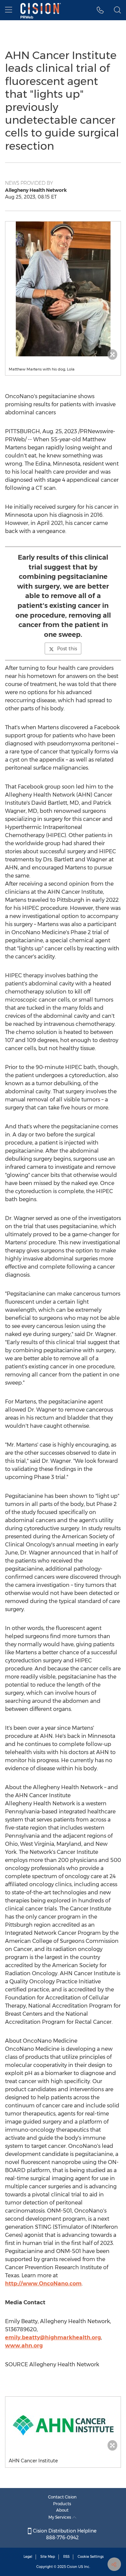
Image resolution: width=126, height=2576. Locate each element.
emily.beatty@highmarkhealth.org (53, 2337)
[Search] (117, 10)
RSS (66, 2557)
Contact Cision (62, 2497)
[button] (63, 289)
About (62, 2510)
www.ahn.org (24, 2346)
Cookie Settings (91, 2557)
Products (62, 2504)
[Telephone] (100, 10)
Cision (72, 2567)
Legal (28, 2557)
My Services (60, 2517)
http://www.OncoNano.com (43, 2284)
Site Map (48, 2557)
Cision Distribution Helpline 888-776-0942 (64, 2534)
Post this (67, 649)
